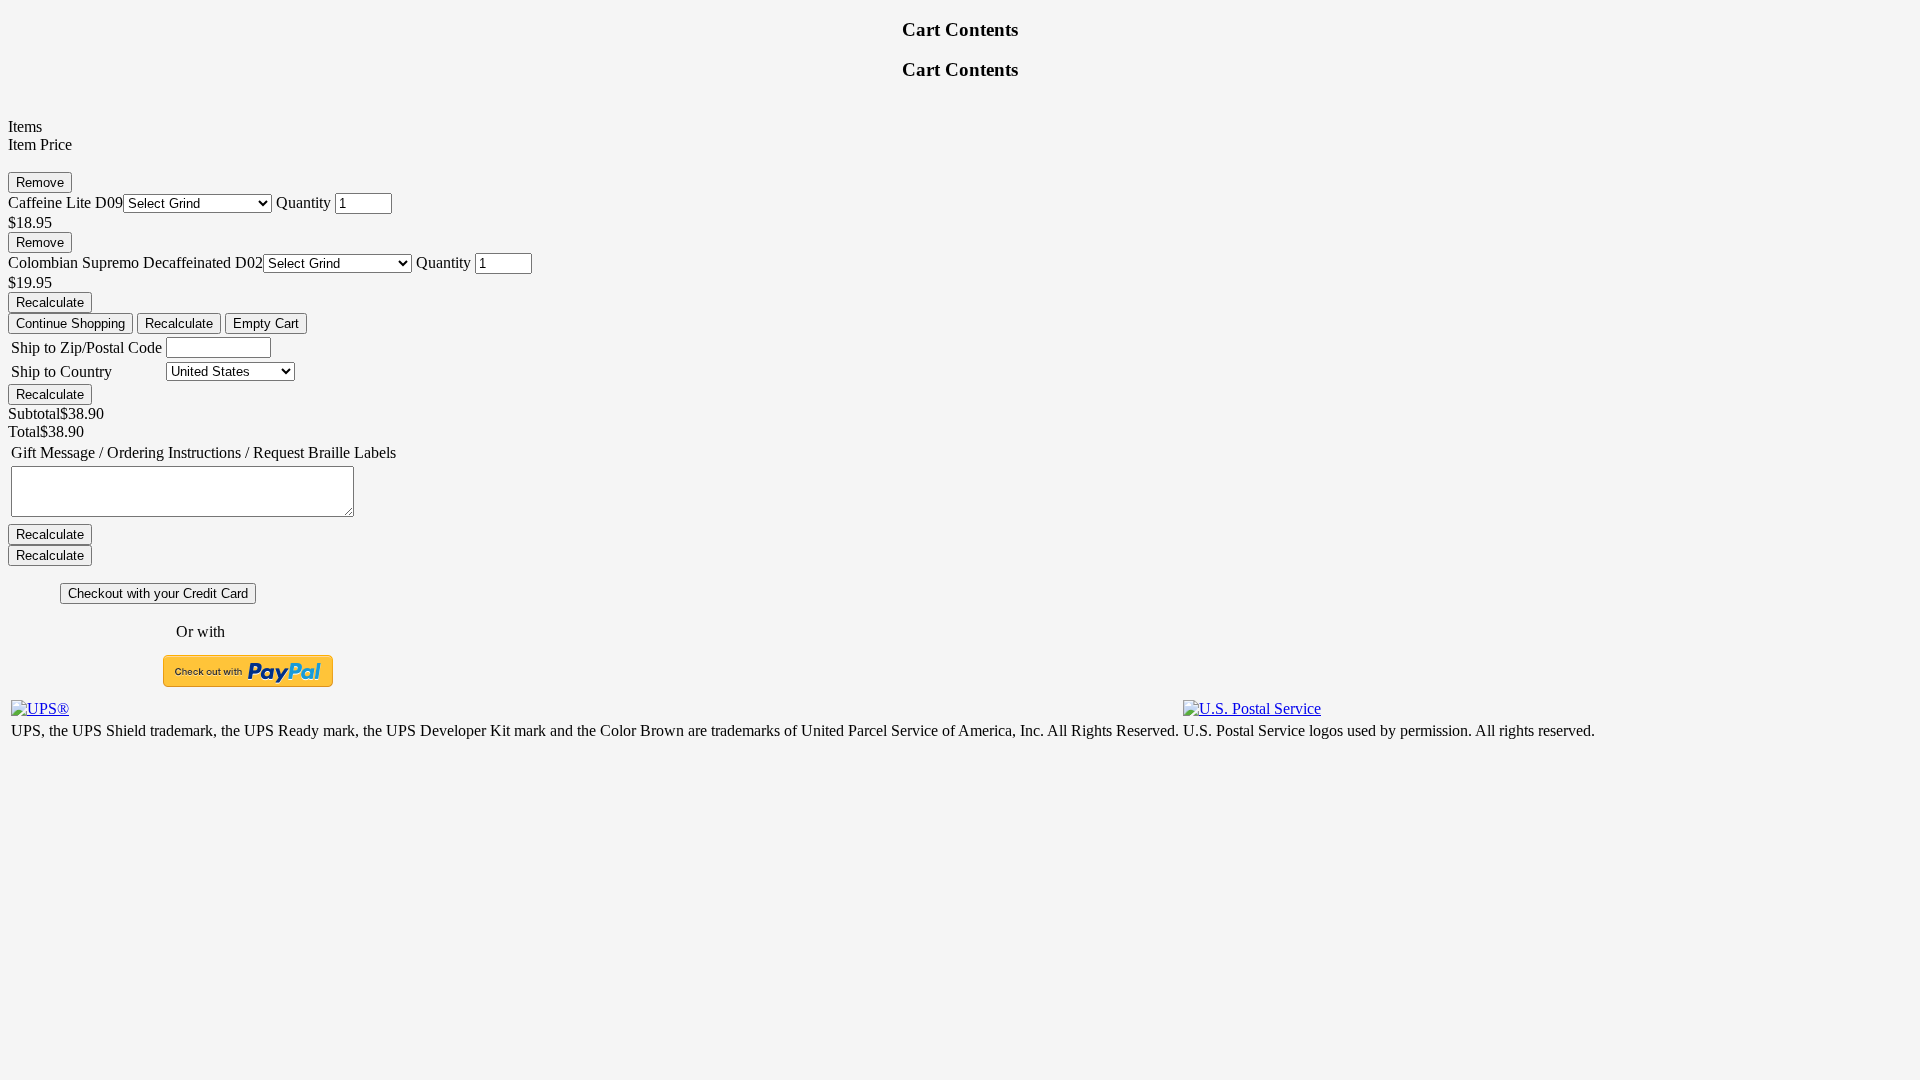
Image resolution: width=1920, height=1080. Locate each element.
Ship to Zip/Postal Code (86, 347)
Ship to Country (61, 371)
